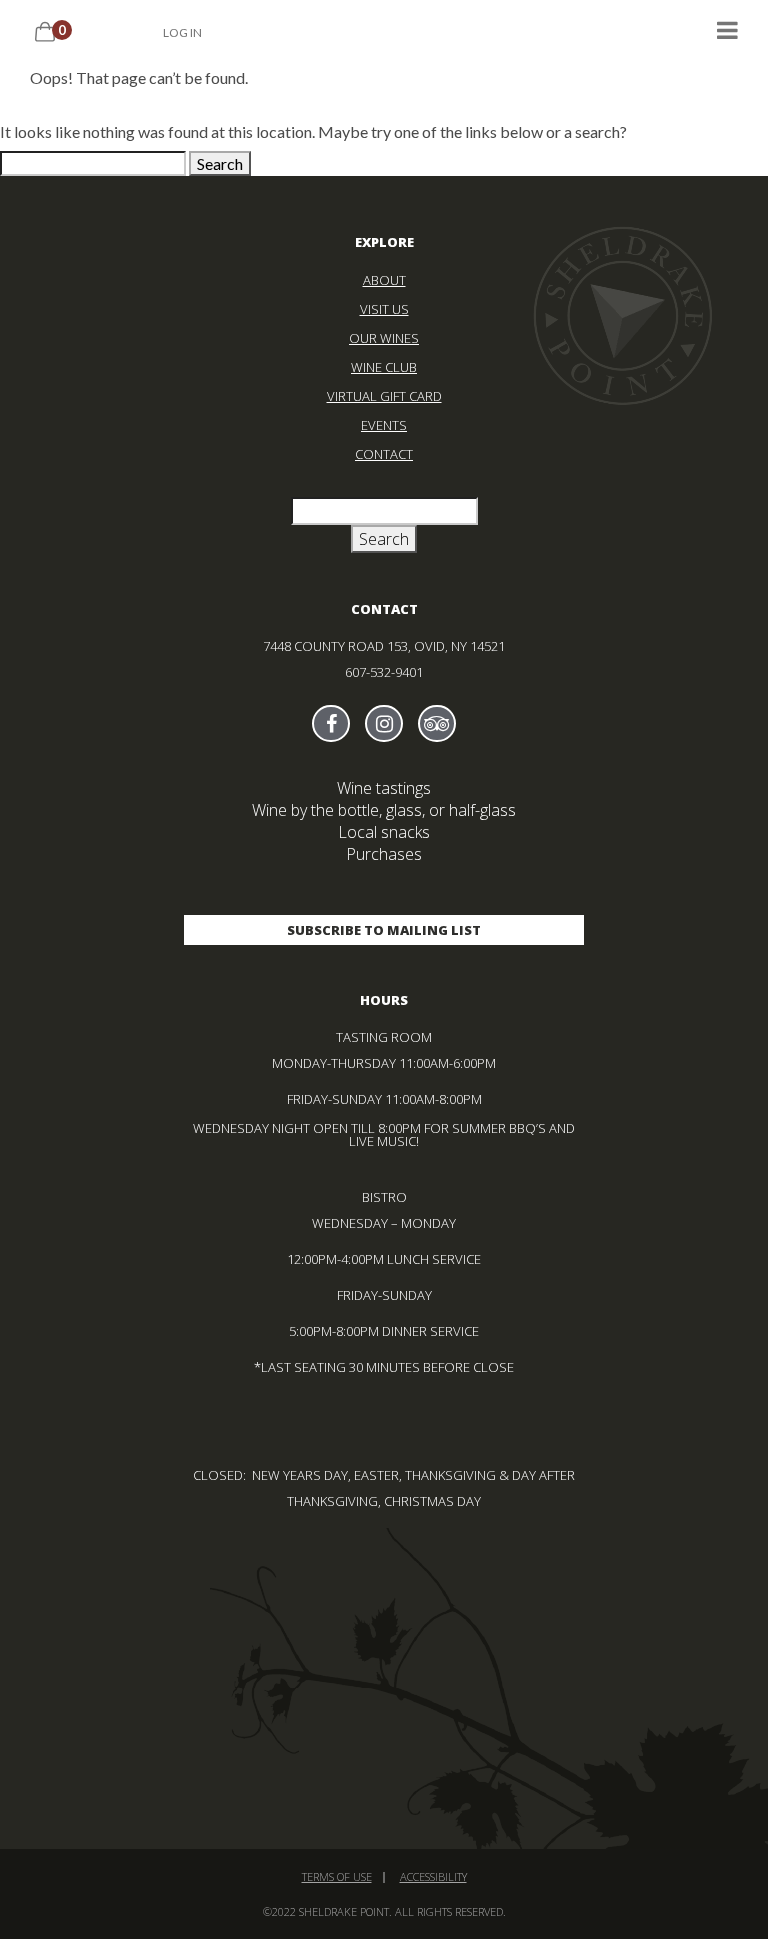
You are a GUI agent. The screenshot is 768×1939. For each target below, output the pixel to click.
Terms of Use (337, 1876)
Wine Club (384, 367)
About (384, 280)
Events (384, 425)
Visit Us (384, 309)
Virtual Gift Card (384, 396)
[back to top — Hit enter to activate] (728, 1899)
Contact (384, 454)
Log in (182, 32)
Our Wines (384, 338)
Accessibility (433, 1876)
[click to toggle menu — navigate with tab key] (727, 29)
